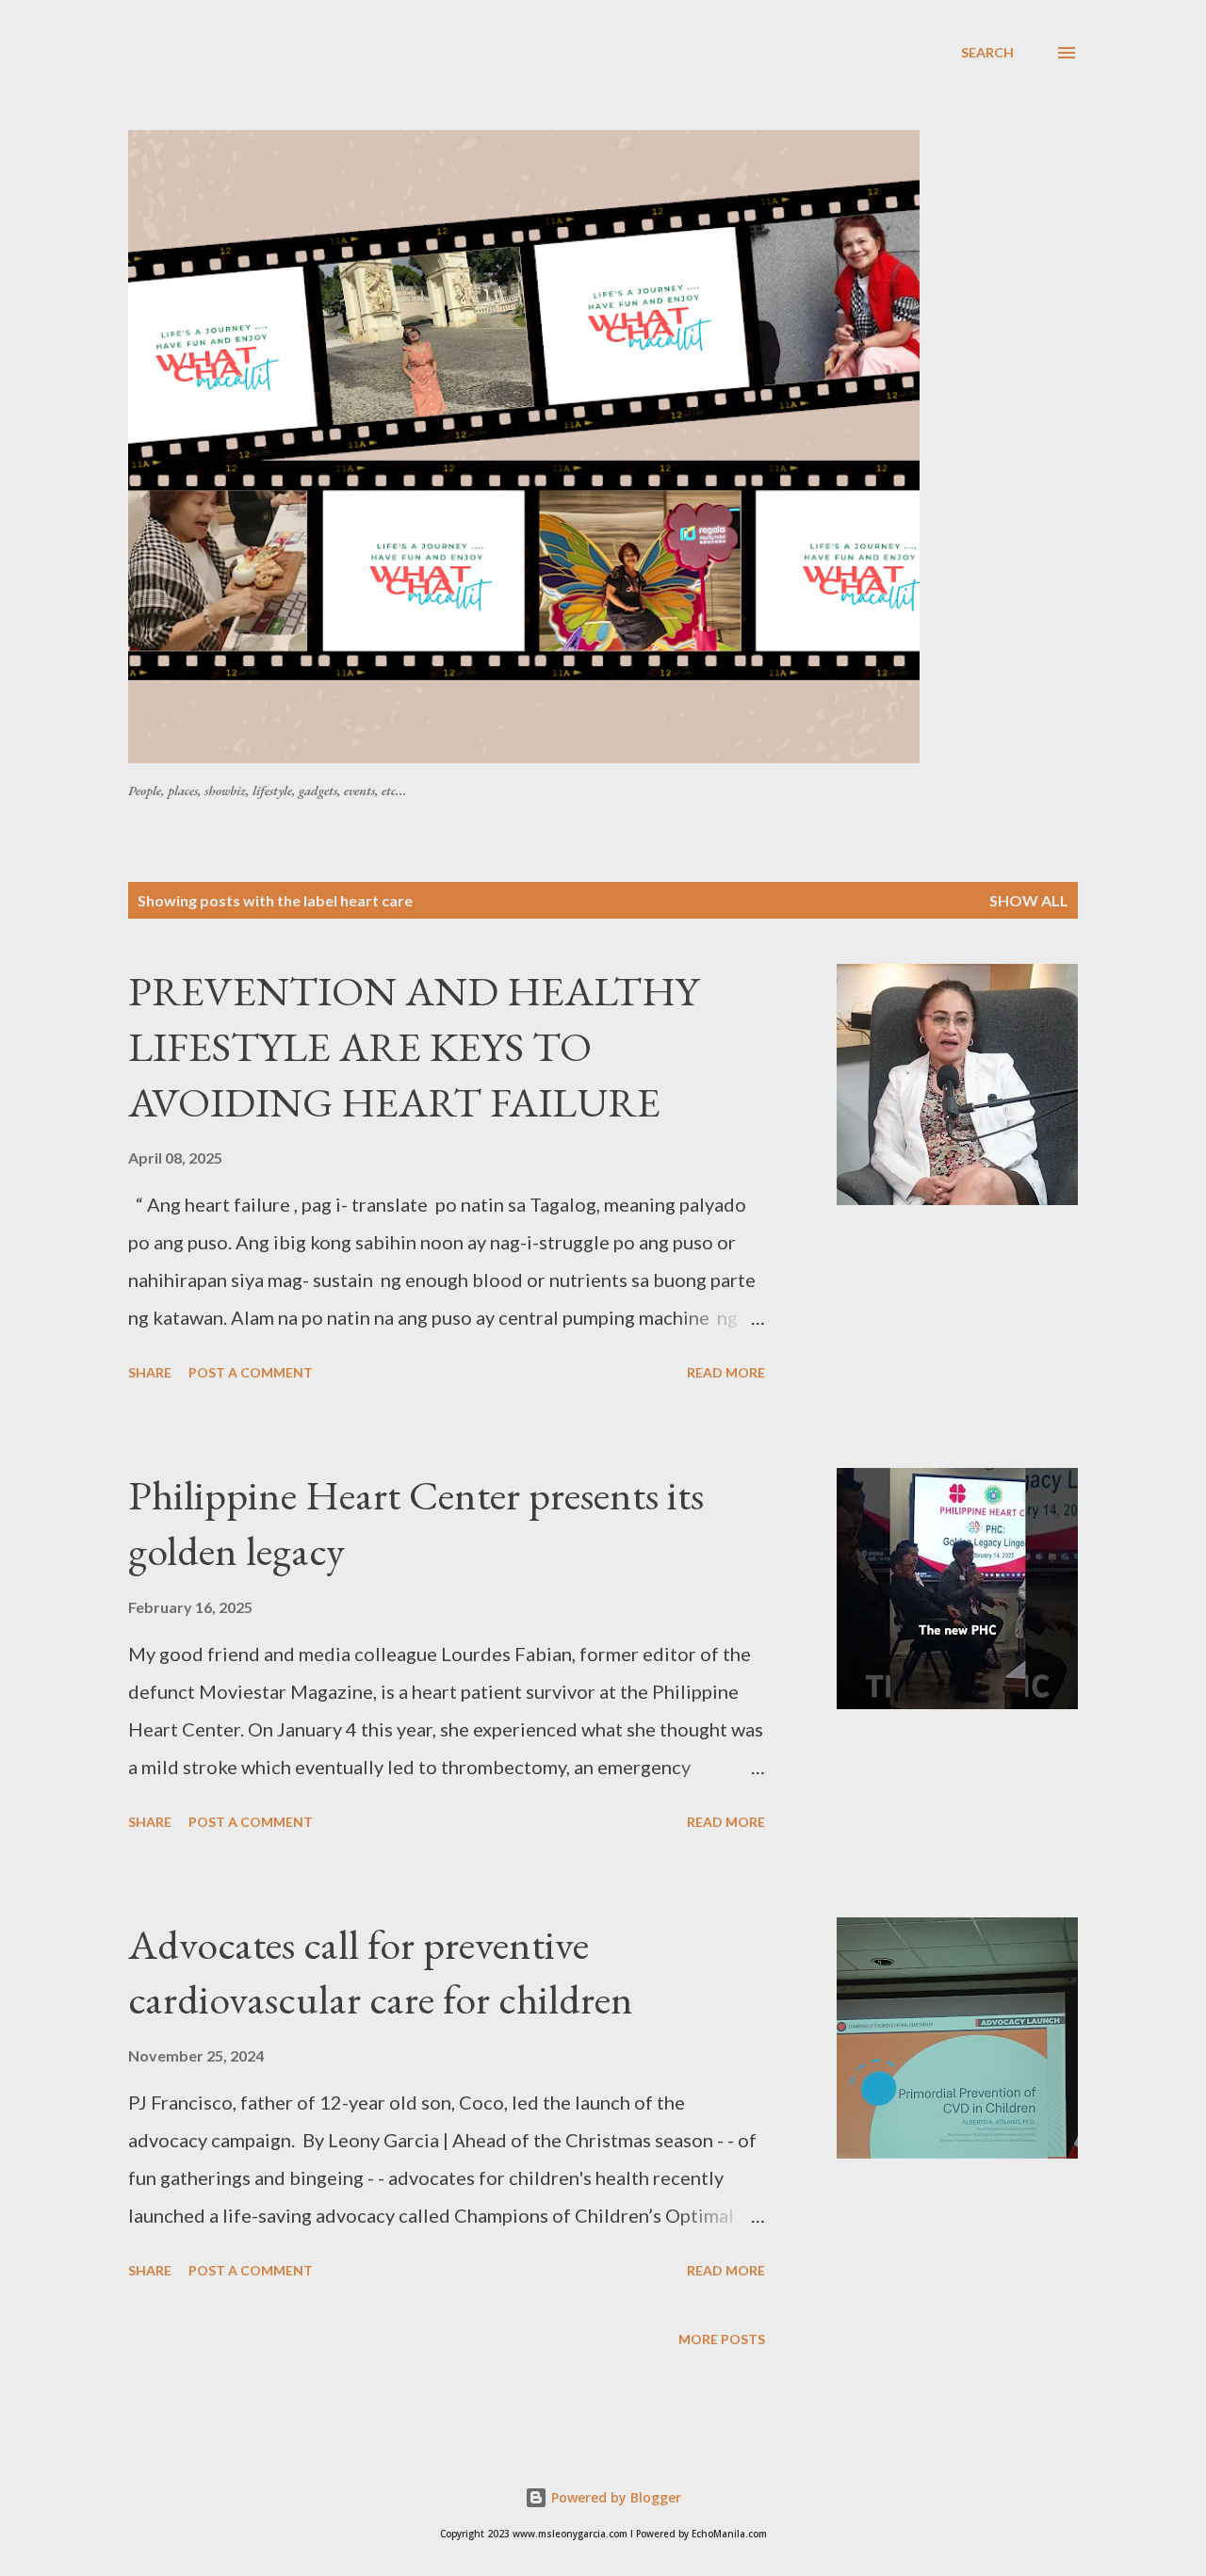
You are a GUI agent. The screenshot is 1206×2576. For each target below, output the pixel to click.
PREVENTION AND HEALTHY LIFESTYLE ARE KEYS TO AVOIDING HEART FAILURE (414, 1046)
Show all (1029, 900)
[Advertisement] (585, 84)
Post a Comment (251, 1372)
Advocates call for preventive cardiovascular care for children (381, 1972)
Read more (726, 1372)
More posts (722, 2339)
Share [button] (150, 1372)
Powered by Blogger (614, 2497)
